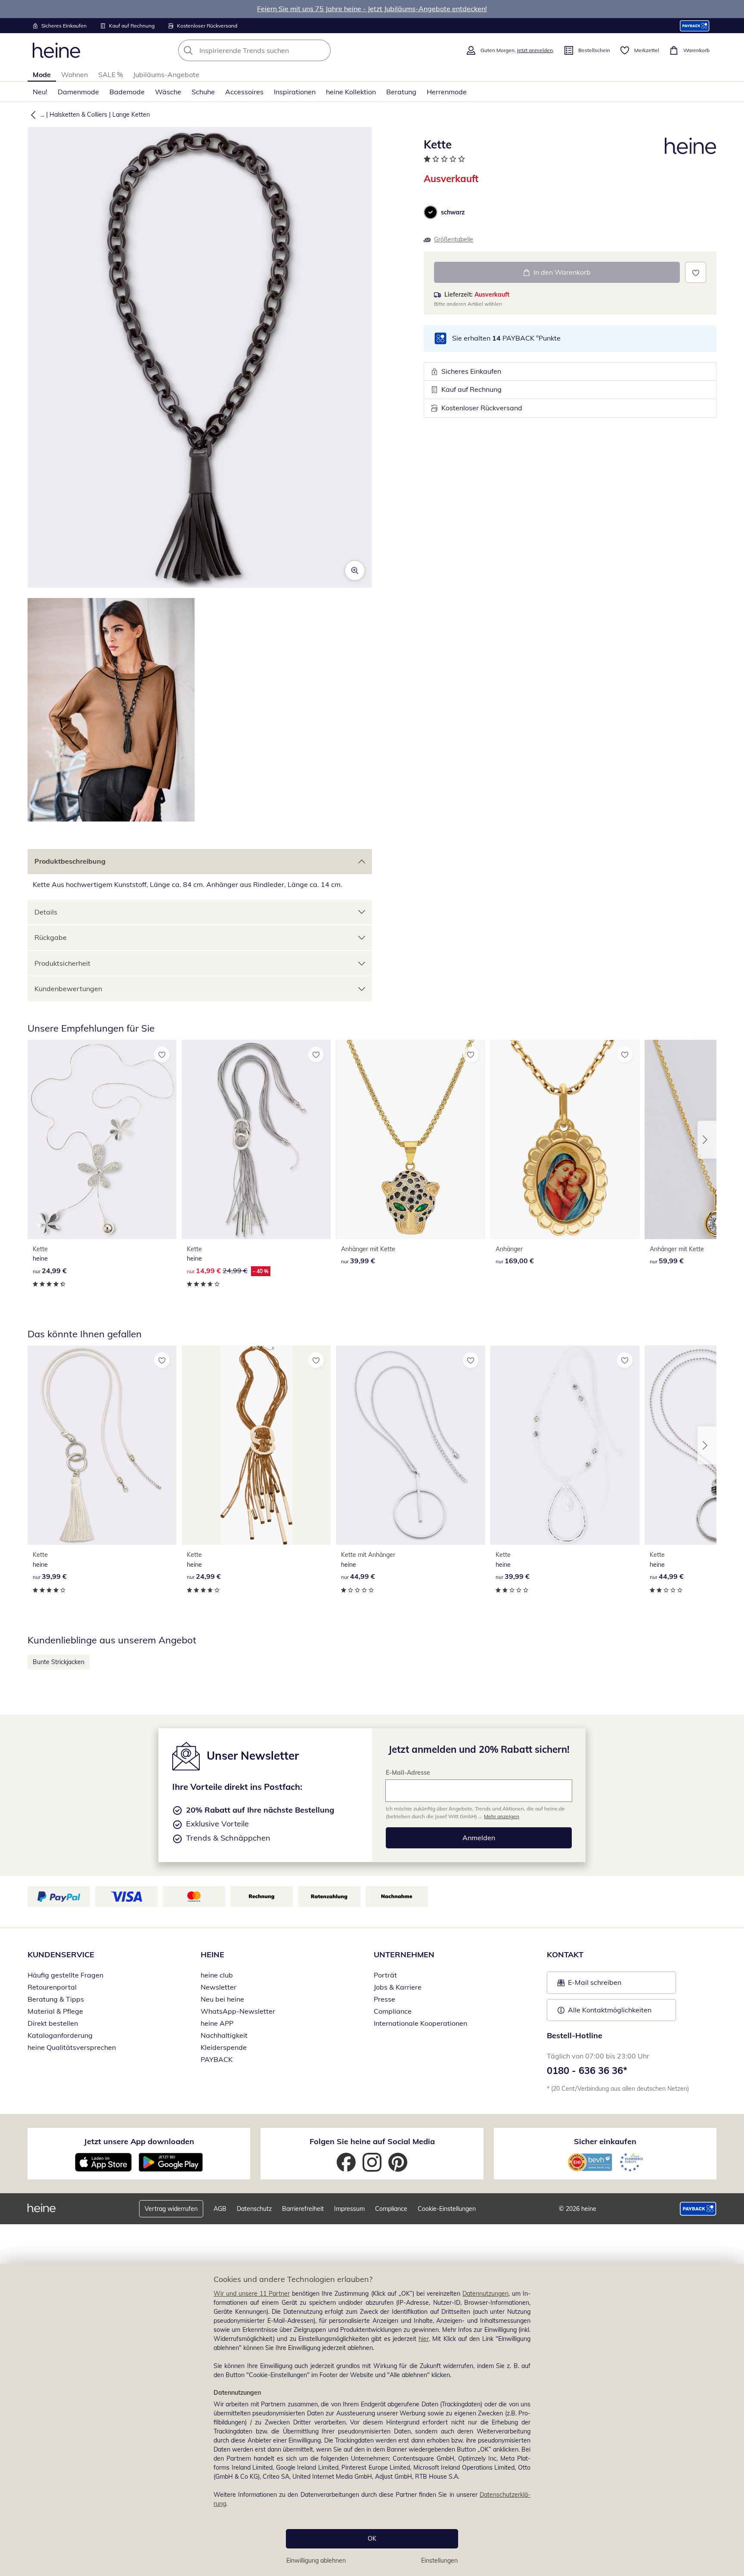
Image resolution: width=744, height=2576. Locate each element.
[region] (372, 2420)
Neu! (40, 92)
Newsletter (219, 1987)
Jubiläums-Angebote (166, 74)
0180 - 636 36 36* (587, 2071)
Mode (42, 74)
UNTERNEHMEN (404, 1954)
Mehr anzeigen (502, 1816)
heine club (217, 1975)
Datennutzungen (485, 2294)
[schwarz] (431, 212)
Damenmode (78, 92)
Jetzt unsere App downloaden (139, 2141)
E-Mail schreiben (589, 1985)
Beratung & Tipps (56, 1999)
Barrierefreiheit (303, 2209)
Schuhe (203, 92)
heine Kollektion (351, 92)
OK (372, 2539)
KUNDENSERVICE (61, 1954)
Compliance (393, 2011)
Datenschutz (254, 2209)
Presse (384, 1999)
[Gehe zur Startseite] (56, 50)
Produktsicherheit (62, 963)
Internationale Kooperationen (420, 2023)
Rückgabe (51, 937)
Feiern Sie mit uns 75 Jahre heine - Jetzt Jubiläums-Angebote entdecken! (372, 9)
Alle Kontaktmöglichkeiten (610, 2010)
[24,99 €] (102, 1139)
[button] (31, 115)
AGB (220, 2209)
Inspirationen (295, 92)
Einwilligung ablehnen (316, 2561)
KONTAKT (565, 1954)
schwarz (453, 212)
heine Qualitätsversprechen (72, 2047)
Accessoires (244, 92)
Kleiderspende (224, 2047)
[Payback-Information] (698, 2209)
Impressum (349, 2209)
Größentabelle (454, 239)
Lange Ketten (131, 115)
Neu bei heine (222, 1999)
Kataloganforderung (60, 2035)
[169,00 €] (565, 1139)
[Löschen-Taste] (322, 50)
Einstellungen (439, 2561)
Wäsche (168, 92)
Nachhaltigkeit (224, 2035)
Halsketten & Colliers (78, 115)
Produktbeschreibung (70, 861)
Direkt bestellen (53, 2023)
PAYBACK (217, 2059)
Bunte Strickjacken (59, 1662)
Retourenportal (52, 1987)
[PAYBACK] (695, 26)
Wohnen (74, 74)
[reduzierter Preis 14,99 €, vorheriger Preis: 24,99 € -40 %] (256, 1139)
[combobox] (273, 50)
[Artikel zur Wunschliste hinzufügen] (696, 272)
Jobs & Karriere (398, 1987)
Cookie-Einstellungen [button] (447, 2209)
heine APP (217, 2023)
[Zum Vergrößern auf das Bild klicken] (355, 570)
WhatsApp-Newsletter (238, 2011)
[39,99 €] (410, 1139)
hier (424, 2339)
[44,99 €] (410, 1445)
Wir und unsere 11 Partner (252, 2294)
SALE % (110, 74)
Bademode (127, 92)
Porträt (385, 1975)
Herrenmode (447, 92)
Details (46, 912)
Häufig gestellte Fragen (65, 1975)
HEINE (212, 1954)
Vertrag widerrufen (171, 2209)
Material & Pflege (55, 2011)
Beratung (401, 92)
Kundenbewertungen (68, 989)
